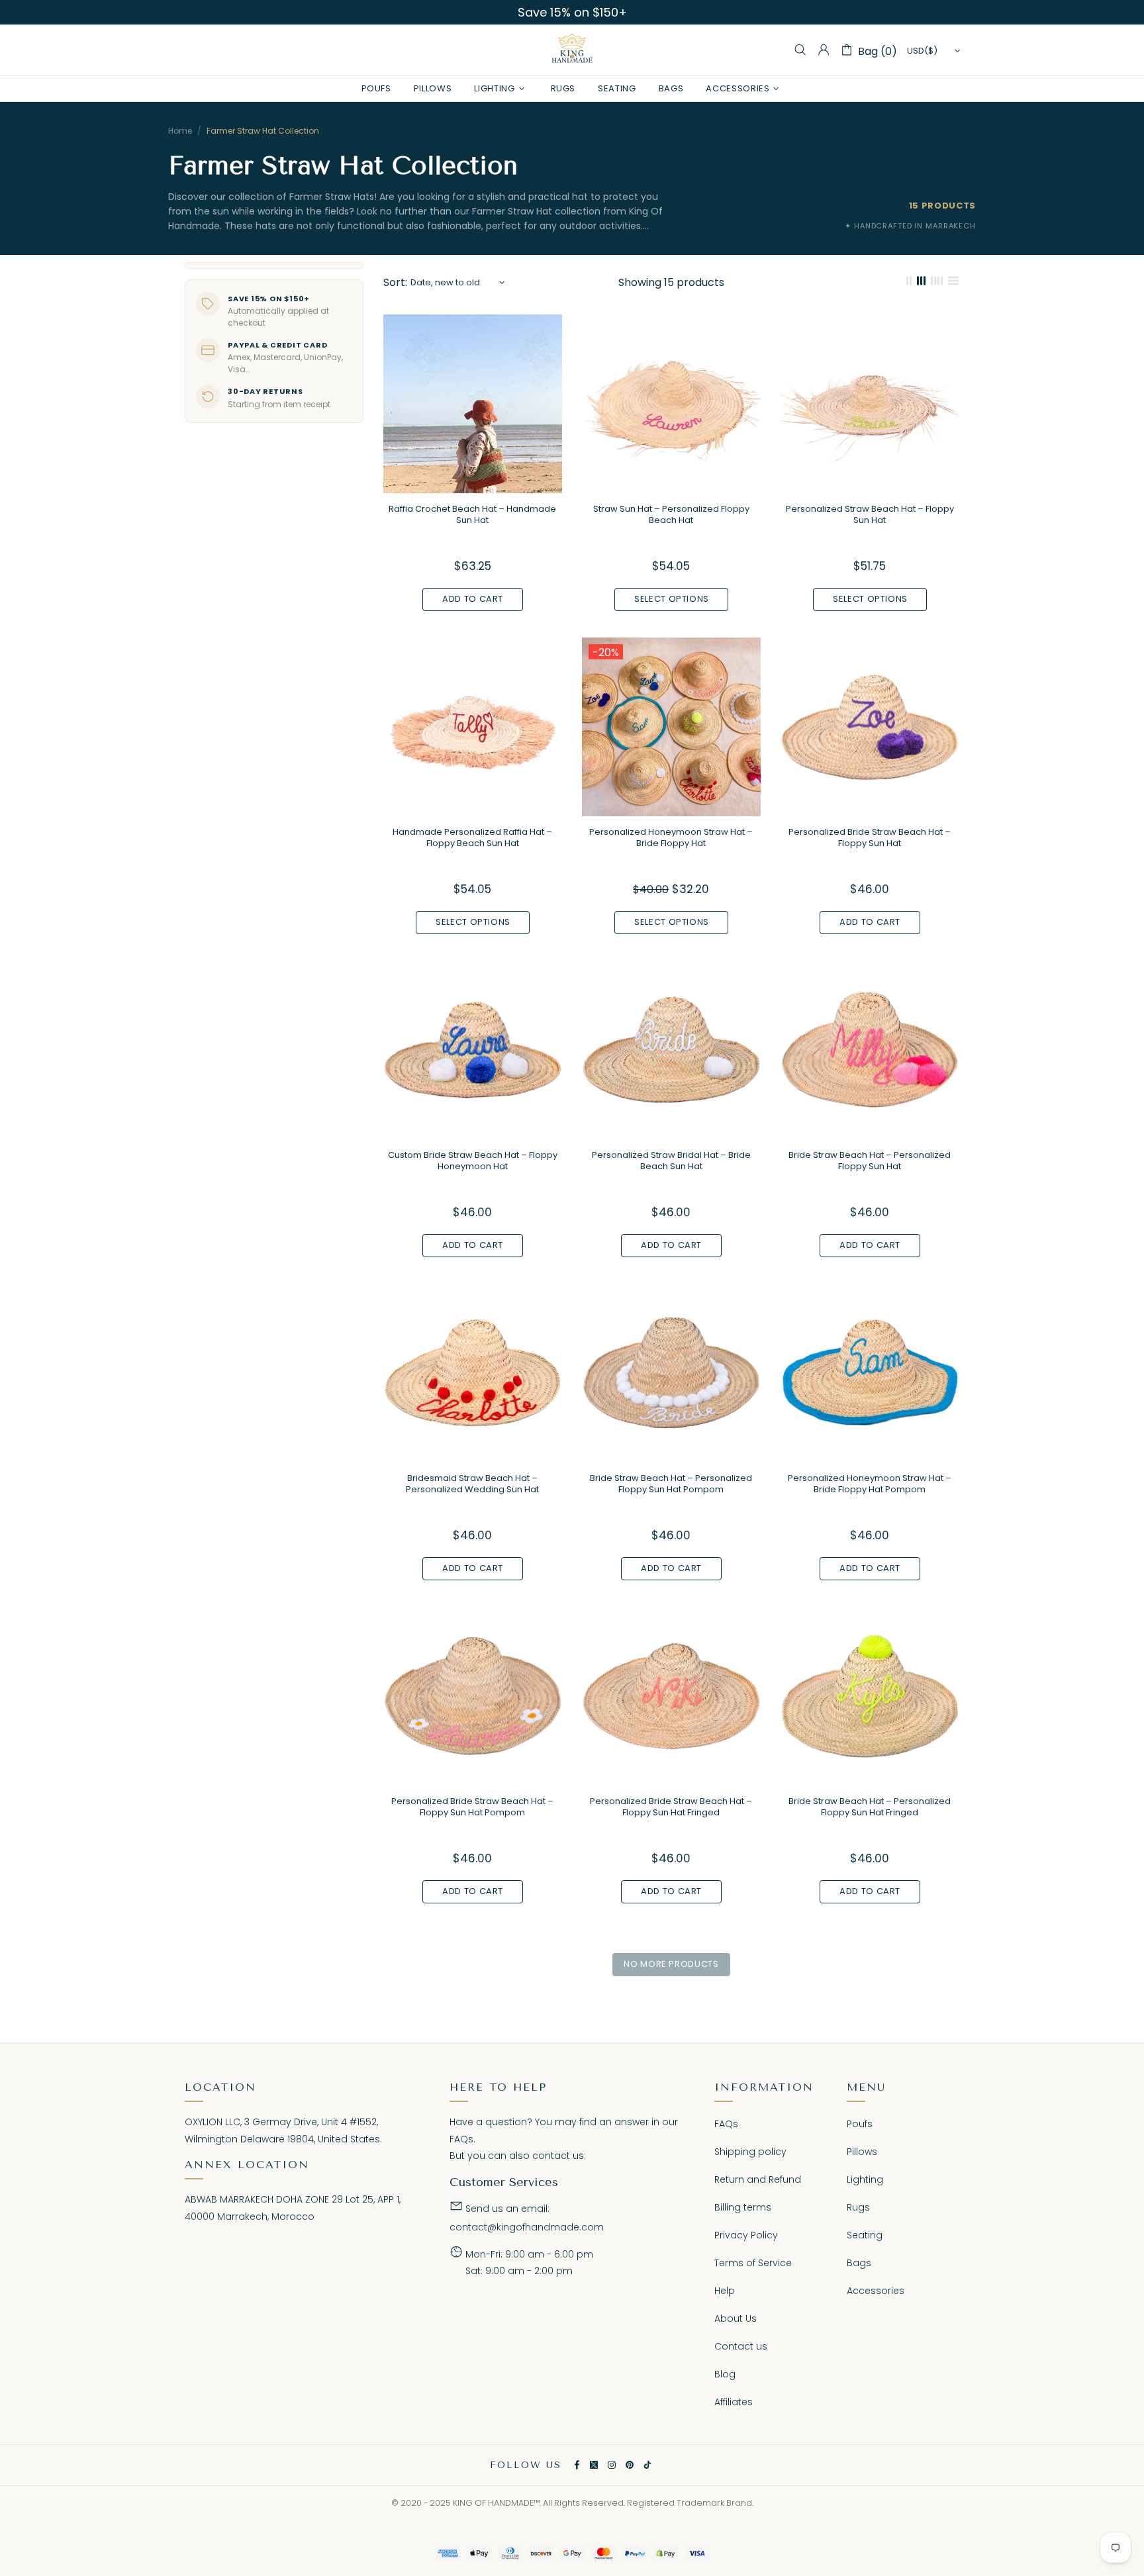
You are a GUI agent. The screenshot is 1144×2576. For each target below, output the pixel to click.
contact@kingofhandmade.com (527, 2227)
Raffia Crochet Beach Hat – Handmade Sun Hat (472, 514)
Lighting (865, 2179)
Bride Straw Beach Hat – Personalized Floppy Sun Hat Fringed (870, 1807)
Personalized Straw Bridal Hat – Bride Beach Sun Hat (671, 1161)
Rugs (858, 2207)
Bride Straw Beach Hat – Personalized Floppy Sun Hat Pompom (671, 1484)
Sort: (395, 282)
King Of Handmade (572, 50)
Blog (725, 2374)
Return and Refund (758, 2179)
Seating (865, 2235)
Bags (859, 2263)
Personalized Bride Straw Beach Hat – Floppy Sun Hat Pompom (472, 1807)
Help (725, 2291)
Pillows (862, 2152)
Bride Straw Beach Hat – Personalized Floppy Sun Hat (870, 1161)
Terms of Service (753, 2263)
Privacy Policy (746, 2235)
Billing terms (743, 2207)
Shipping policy (750, 2152)
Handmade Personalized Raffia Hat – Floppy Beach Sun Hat (472, 837)
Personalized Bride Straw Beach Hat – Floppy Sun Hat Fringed (671, 1807)
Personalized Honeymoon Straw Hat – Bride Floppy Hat (671, 837)
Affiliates (734, 2402)
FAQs (461, 2139)
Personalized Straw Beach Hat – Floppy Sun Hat (870, 514)
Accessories (876, 2291)
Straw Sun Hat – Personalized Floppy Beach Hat (671, 514)
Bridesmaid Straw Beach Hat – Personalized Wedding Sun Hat (472, 1484)
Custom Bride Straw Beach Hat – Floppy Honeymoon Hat (473, 1161)
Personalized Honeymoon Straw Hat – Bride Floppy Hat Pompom (870, 1484)
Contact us (741, 2346)
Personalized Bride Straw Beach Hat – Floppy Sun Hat (870, 837)
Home (180, 131)
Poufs (860, 2124)
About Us (736, 2318)
